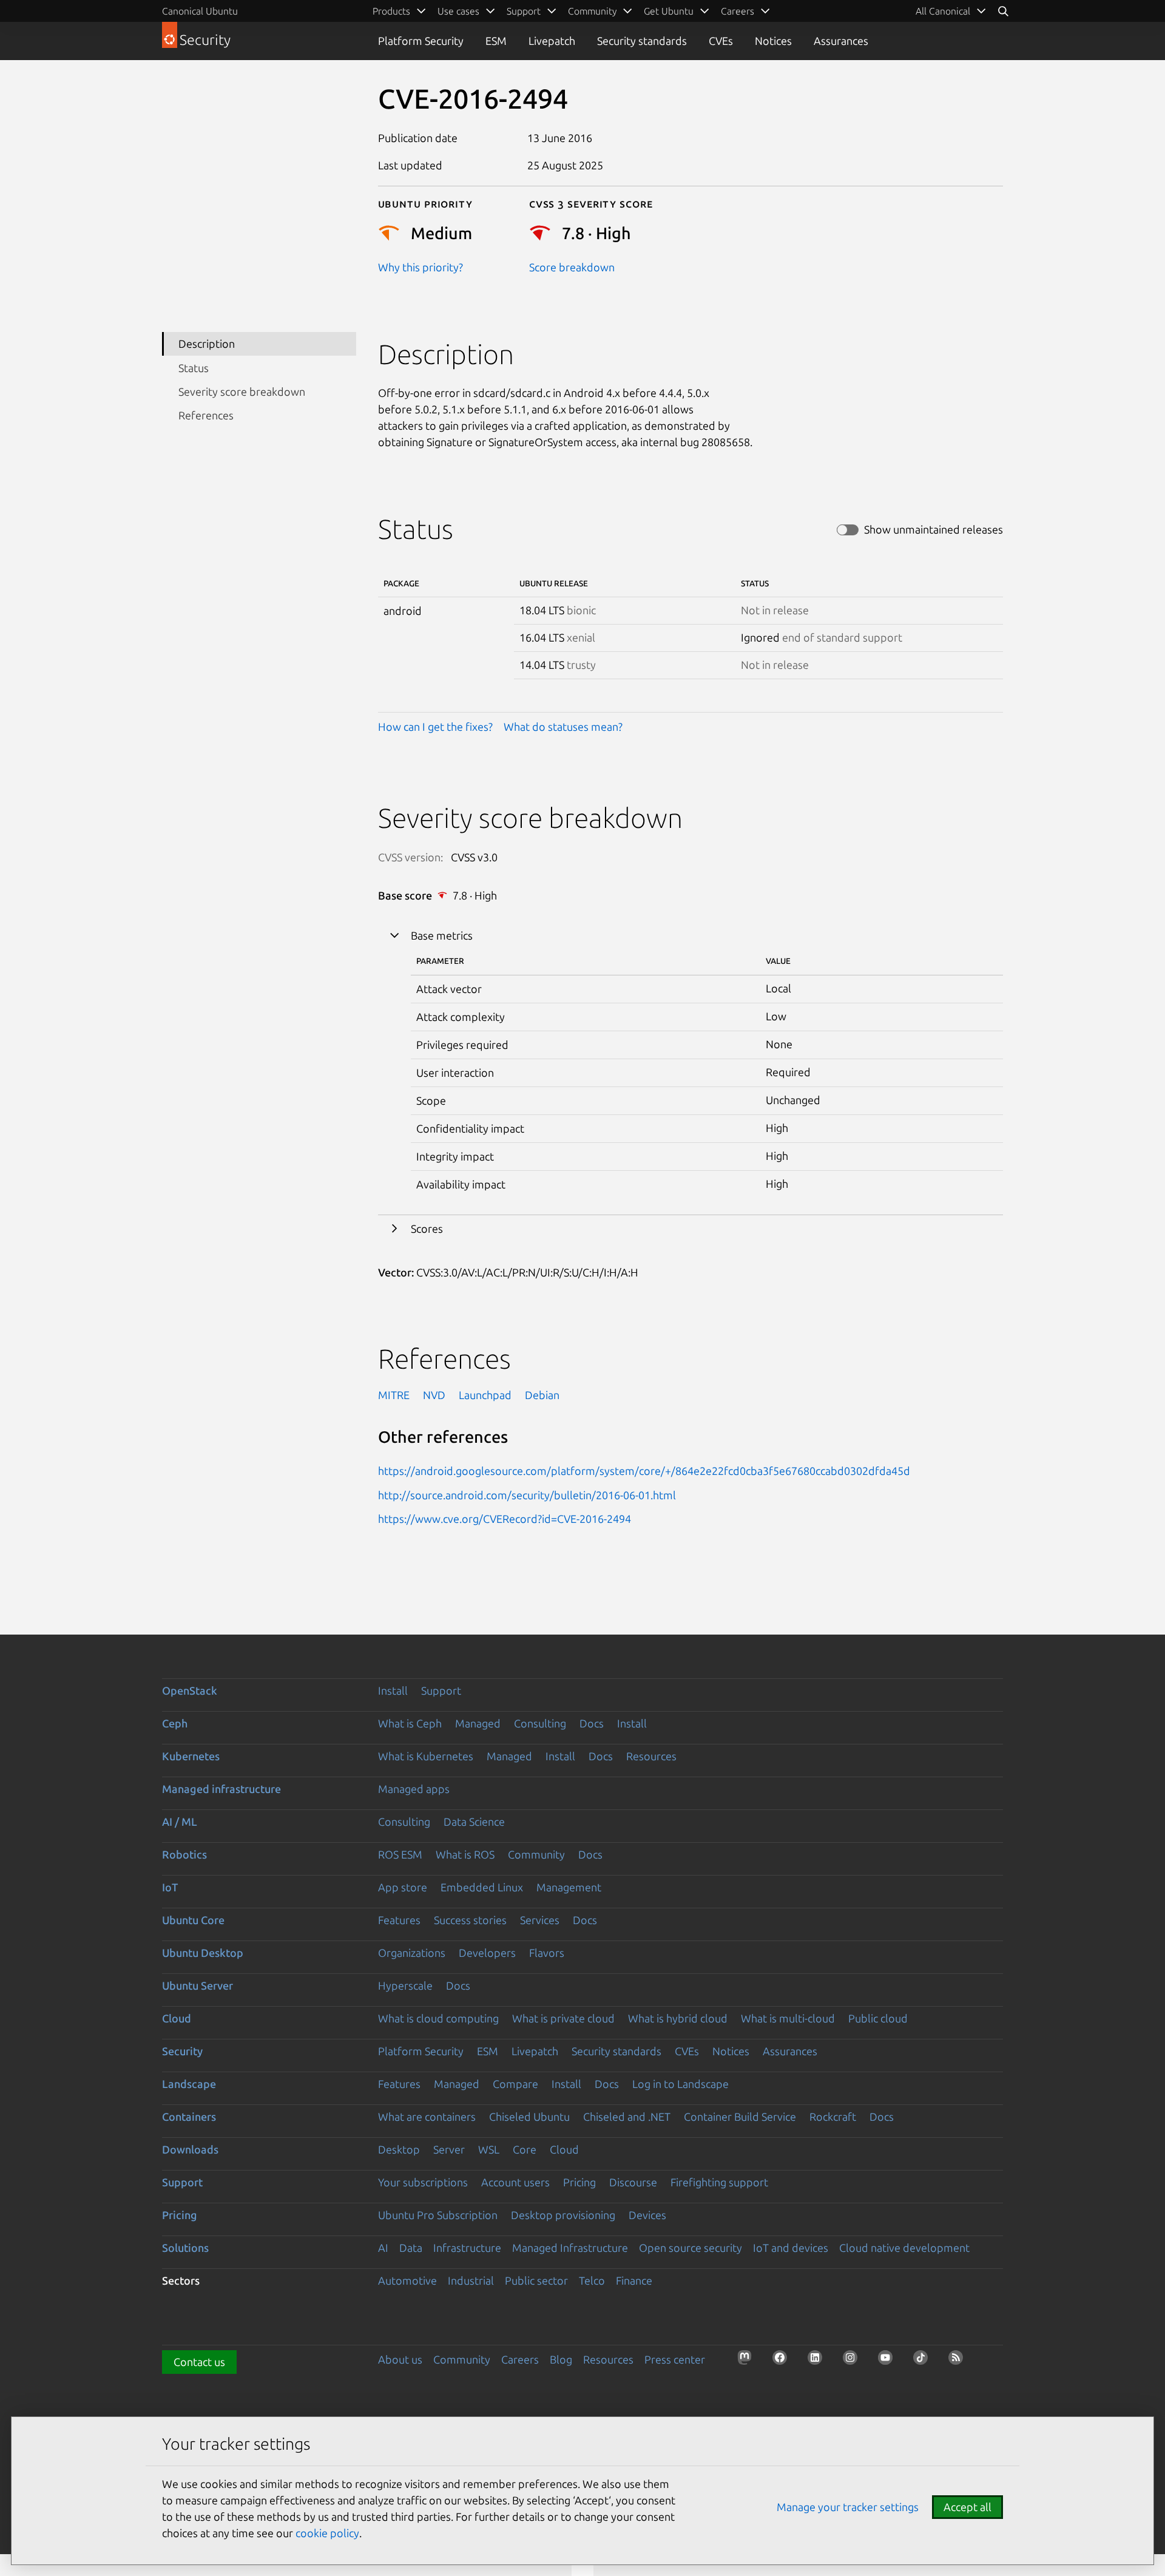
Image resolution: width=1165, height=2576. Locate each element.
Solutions (185, 2248)
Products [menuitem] (391, 11)
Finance (634, 2280)
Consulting (540, 1723)
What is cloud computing (438, 2018)
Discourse (633, 2182)
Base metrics (442, 935)
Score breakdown (572, 267)
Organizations (412, 1953)
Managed (478, 1723)
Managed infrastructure (221, 1789)
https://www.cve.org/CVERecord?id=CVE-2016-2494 (505, 1519)
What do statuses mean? (563, 727)
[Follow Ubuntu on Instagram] (854, 2361)
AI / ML (180, 1822)
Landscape (189, 2084)
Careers (520, 2359)
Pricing (579, 2182)
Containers (189, 2117)
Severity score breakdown (242, 391)
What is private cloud (563, 2018)
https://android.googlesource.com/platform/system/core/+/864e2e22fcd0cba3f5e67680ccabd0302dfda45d (644, 1471)
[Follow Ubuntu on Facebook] (783, 2361)
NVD (434, 1395)
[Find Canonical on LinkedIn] (819, 2361)
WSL (489, 2149)
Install (393, 1690)
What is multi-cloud (788, 2018)
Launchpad (485, 1395)
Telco (592, 2280)
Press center (675, 2359)
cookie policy (327, 2533)
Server (449, 2149)
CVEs (721, 41)
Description (207, 344)
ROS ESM (400, 1854)
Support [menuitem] (524, 11)
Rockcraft (833, 2117)
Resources (651, 1756)
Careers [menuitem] (738, 11)
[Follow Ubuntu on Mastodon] (748, 2361)
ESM (496, 41)
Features (399, 1920)
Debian (542, 1395)
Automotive (407, 2280)
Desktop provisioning (563, 2215)
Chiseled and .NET (627, 2117)
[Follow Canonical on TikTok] (924, 2361)
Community (536, 1854)
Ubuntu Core (193, 1920)
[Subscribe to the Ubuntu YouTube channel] (889, 2361)
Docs (592, 1723)
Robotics (184, 1854)
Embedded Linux (482, 1887)
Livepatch (552, 41)
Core (525, 2149)
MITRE (394, 1395)
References (206, 415)
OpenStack (190, 1690)
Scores (427, 1229)
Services (540, 1920)
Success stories (470, 1920)
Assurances (841, 41)
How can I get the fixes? (435, 727)
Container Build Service (740, 2117)
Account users (515, 2182)
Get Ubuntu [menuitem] (669, 11)
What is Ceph (410, 1723)
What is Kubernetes (426, 1756)
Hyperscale (405, 1985)
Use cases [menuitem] (458, 11)
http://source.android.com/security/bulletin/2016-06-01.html (527, 1495)
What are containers (427, 2117)
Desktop (399, 2149)
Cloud (177, 2018)
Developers (487, 1953)
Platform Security (421, 41)
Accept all (967, 2507)
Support (441, 1690)
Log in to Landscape (680, 2084)
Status (194, 368)
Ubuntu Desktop (203, 1953)
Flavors (547, 1953)
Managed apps (414, 1789)
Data (411, 2248)
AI (383, 2248)
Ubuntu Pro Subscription (438, 2215)
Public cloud (878, 2018)
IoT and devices (791, 2248)
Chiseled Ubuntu (529, 2117)
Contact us (199, 2362)
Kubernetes (191, 1756)
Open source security (691, 2248)
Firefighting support (719, 2182)
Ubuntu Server (198, 1985)
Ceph (175, 1723)
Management (569, 1887)
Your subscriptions (423, 2182)
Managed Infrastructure (570, 2248)
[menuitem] (951, 11)
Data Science (474, 1822)
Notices (773, 41)
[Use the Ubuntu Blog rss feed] (959, 2361)
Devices (647, 2215)
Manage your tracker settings (848, 2507)
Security (182, 2051)
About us (400, 2359)
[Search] (1003, 11)
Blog (561, 2359)
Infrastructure (467, 2248)
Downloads (190, 2149)
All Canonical (943, 11)
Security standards (642, 41)
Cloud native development (904, 2248)
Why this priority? (420, 267)
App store (403, 1887)
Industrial (471, 2280)
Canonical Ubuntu (200, 11)
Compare (515, 2084)
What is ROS (465, 1854)
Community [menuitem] (592, 11)
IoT (170, 1887)
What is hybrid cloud (678, 2018)
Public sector (536, 2280)
